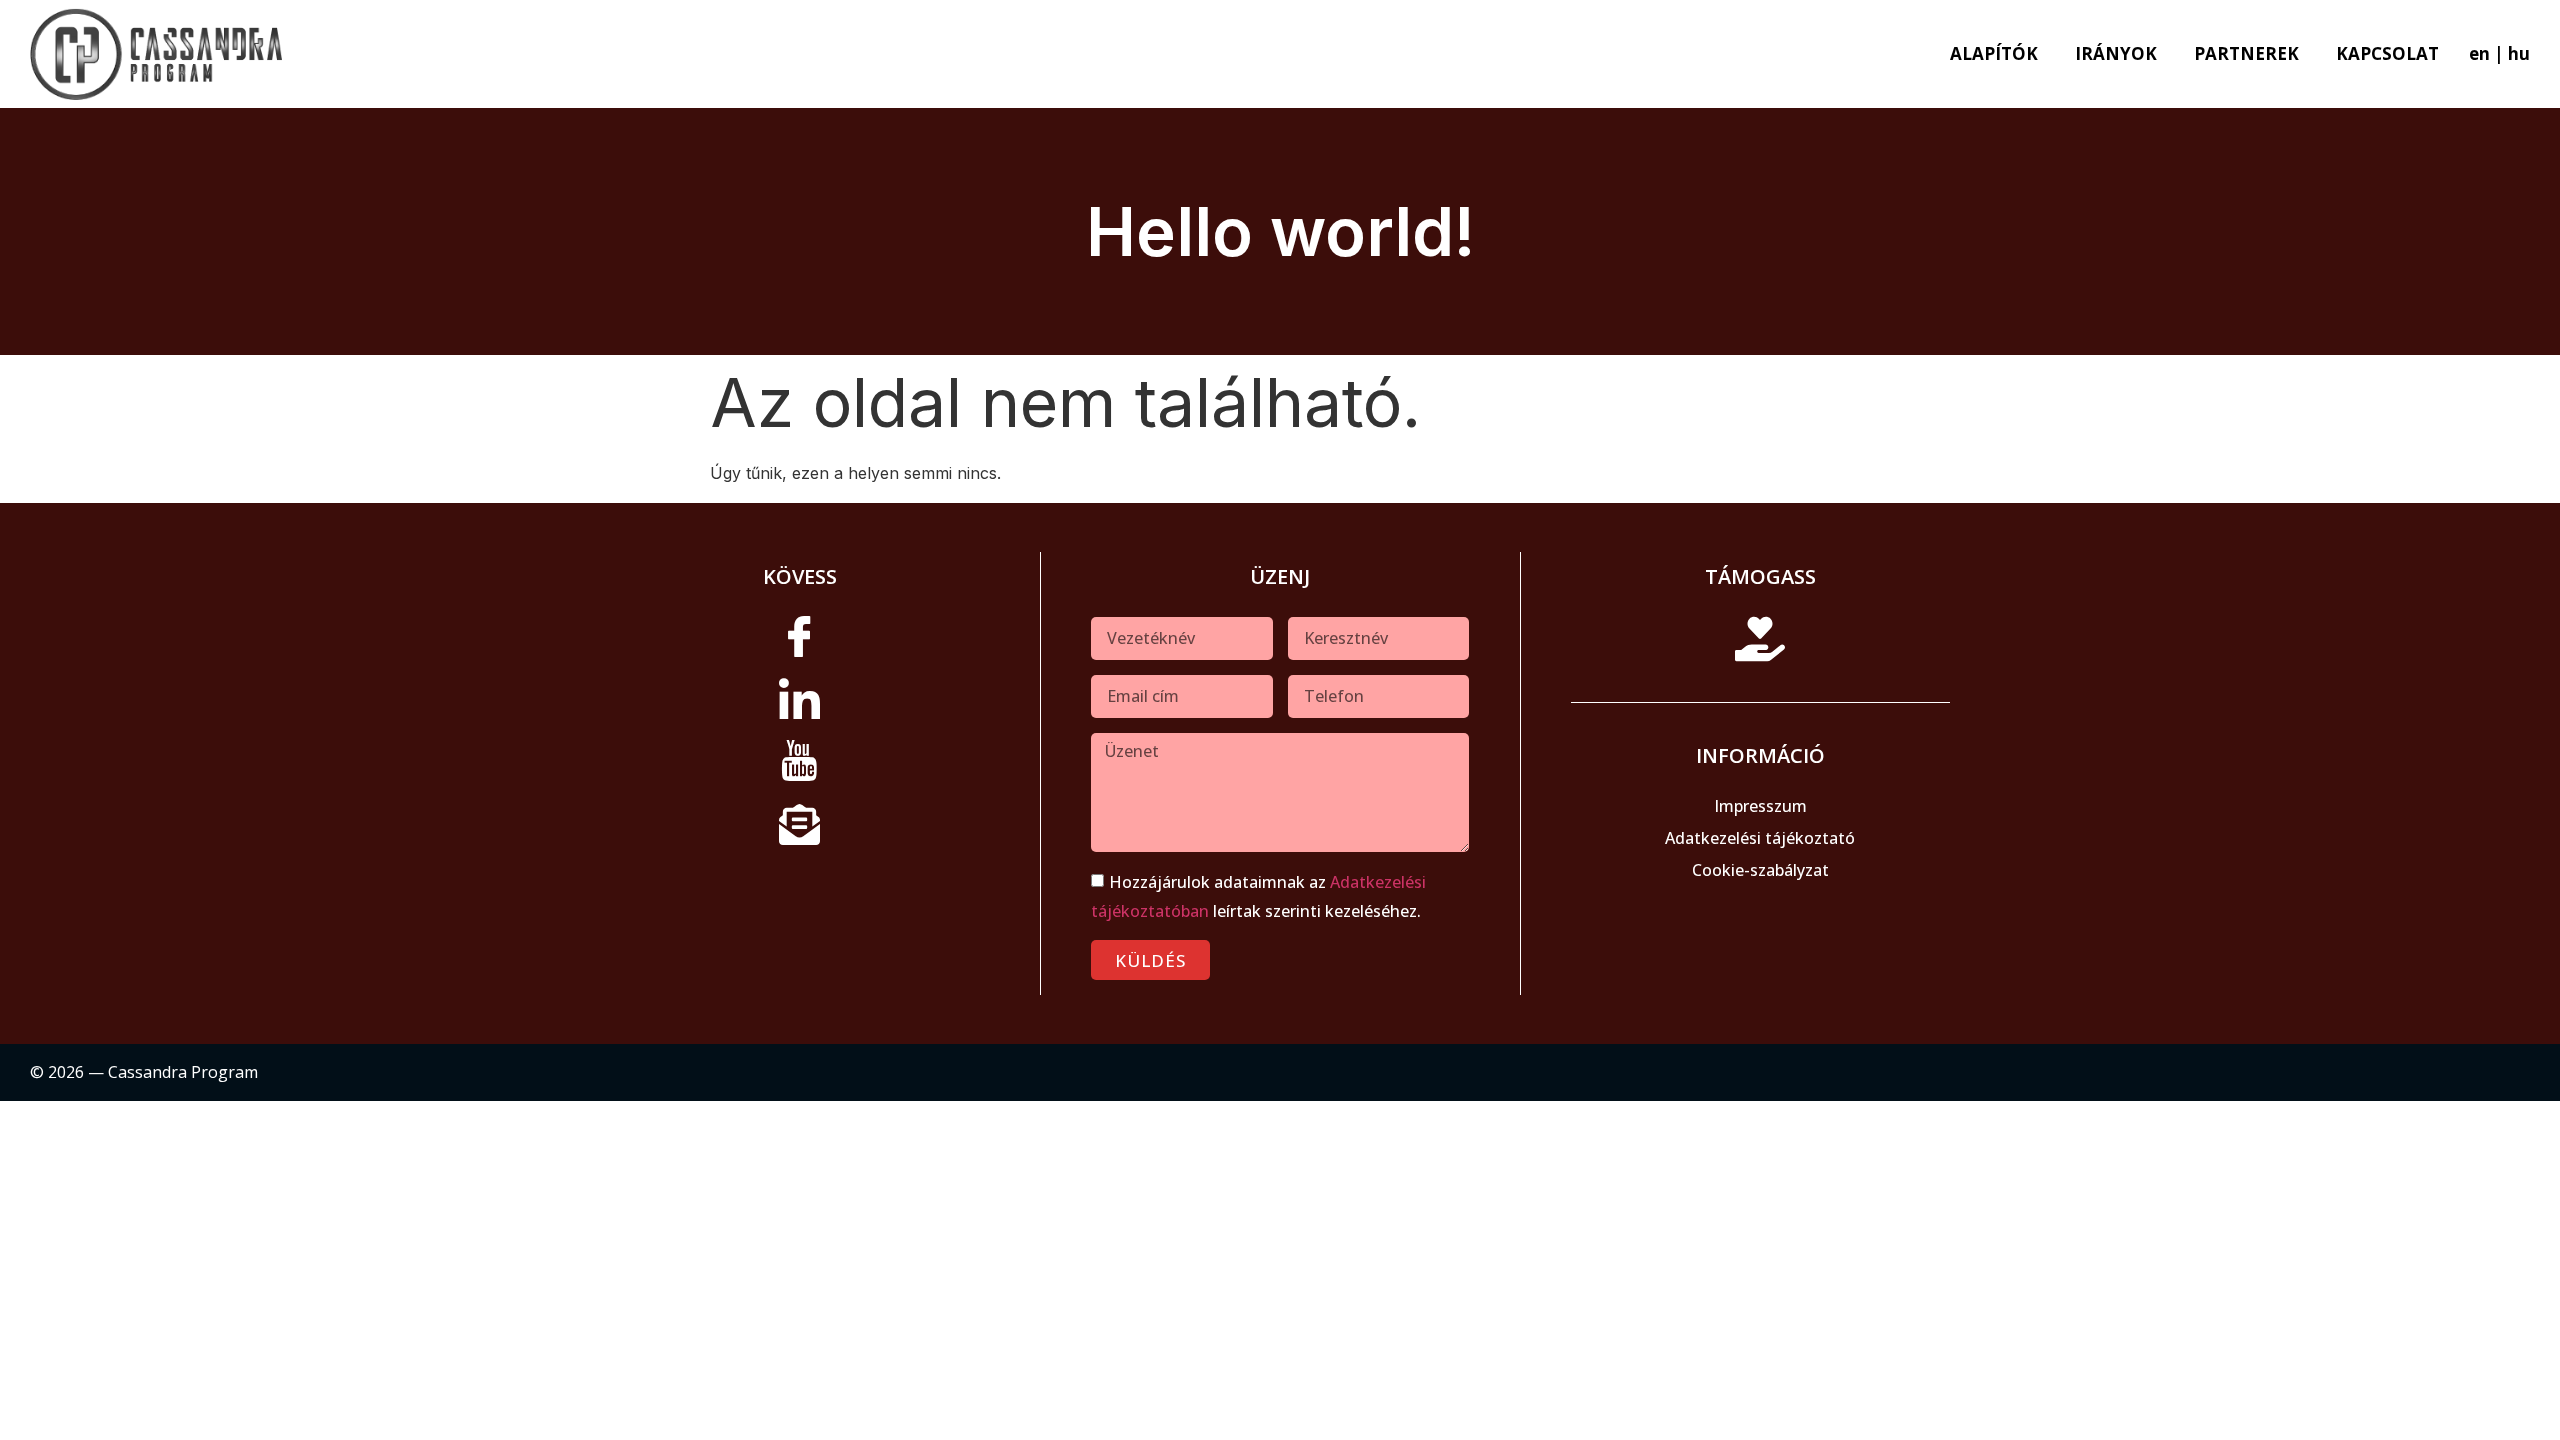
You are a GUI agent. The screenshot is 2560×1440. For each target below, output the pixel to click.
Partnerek (2246, 53)
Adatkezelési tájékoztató (1760, 838)
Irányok (2116, 53)
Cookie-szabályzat (1760, 870)
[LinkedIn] (800, 707)
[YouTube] (800, 769)
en (2479, 53)
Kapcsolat (2387, 53)
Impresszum (1760, 806)
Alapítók (1994, 53)
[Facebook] (800, 645)
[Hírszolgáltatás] (800, 831)
